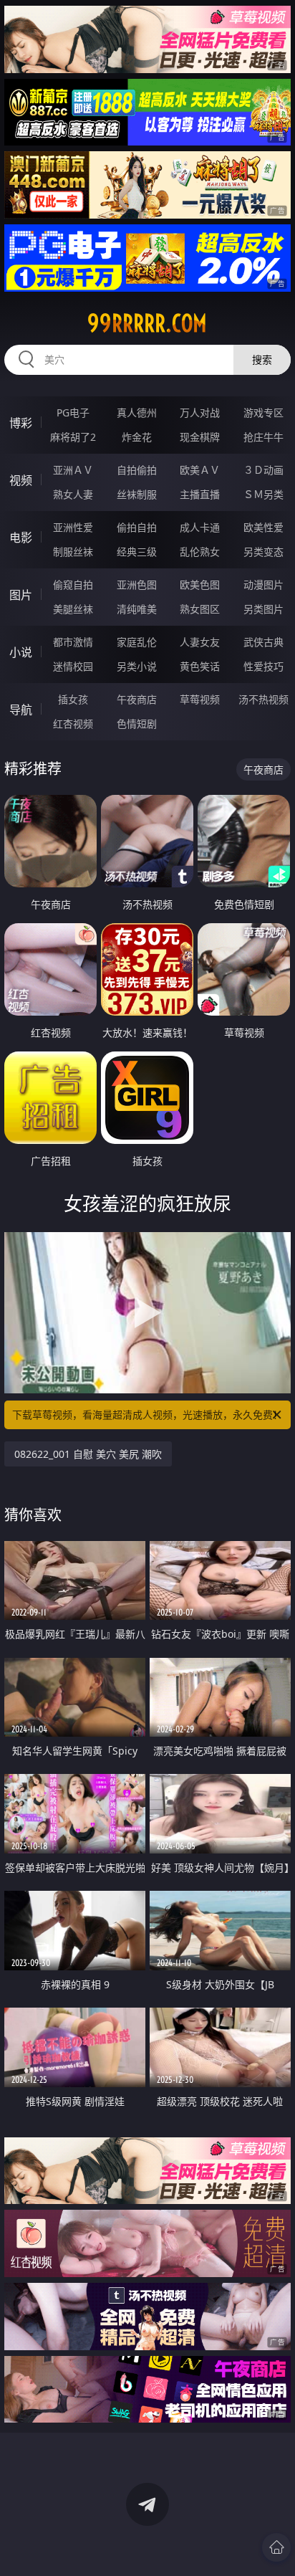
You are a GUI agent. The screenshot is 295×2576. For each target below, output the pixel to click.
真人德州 (137, 412)
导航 (21, 710)
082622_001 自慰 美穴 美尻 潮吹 (88, 1454)
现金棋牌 (200, 437)
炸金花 (137, 437)
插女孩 (73, 699)
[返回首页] (276, 2547)
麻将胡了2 (73, 437)
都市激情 (73, 642)
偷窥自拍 (73, 585)
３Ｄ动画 (263, 470)
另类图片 (263, 609)
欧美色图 (200, 585)
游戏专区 (263, 412)
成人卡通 (200, 527)
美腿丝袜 (73, 609)
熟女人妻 (73, 494)
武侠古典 (263, 642)
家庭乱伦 (137, 642)
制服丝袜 (73, 552)
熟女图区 (200, 609)
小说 (21, 652)
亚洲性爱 (73, 527)
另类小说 (137, 666)
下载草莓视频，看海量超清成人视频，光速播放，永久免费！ (147, 1415)
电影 (21, 538)
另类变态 (263, 552)
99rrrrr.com (147, 323)
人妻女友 (200, 642)
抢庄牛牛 (263, 437)
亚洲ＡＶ (73, 470)
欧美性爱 (263, 527)
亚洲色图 (137, 585)
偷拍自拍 (137, 527)
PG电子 (73, 412)
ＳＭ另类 (263, 494)
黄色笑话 (200, 666)
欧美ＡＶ (200, 470)
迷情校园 (73, 666)
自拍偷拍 (137, 470)
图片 (21, 595)
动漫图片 (263, 585)
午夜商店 (137, 699)
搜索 (262, 359)
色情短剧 (137, 724)
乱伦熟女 (200, 552)
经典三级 (137, 552)
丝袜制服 (137, 494)
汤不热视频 (263, 699)
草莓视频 (200, 699)
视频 (21, 480)
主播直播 (200, 494)
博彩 (21, 423)
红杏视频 (73, 724)
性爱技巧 (263, 666)
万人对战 (200, 412)
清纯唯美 (137, 609)
